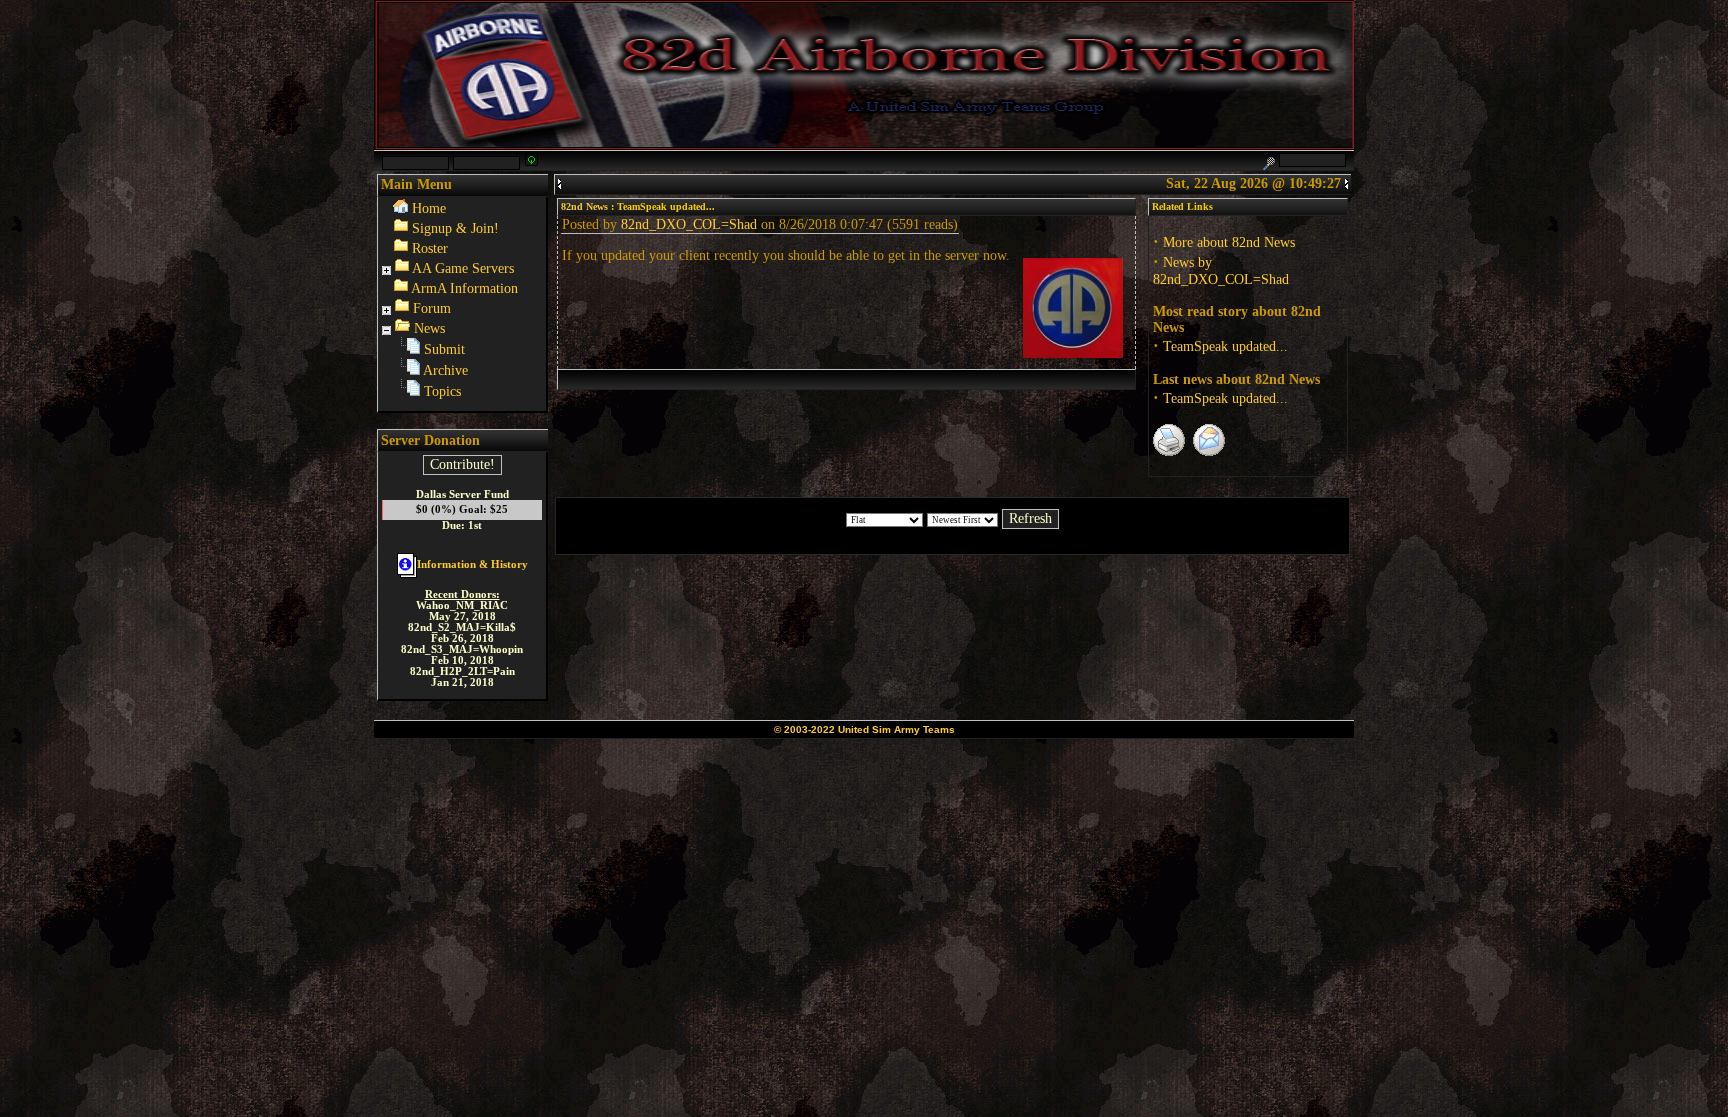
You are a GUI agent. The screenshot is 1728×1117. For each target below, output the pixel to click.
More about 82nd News (1229, 242)
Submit (444, 349)
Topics (442, 391)
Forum (432, 308)
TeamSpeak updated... (1225, 346)
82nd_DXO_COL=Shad (689, 224)
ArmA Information (464, 288)
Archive (445, 370)
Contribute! (462, 464)
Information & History (472, 564)
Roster (430, 248)
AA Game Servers (463, 268)
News (429, 328)
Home (429, 208)
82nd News (584, 206)
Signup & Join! (455, 228)
